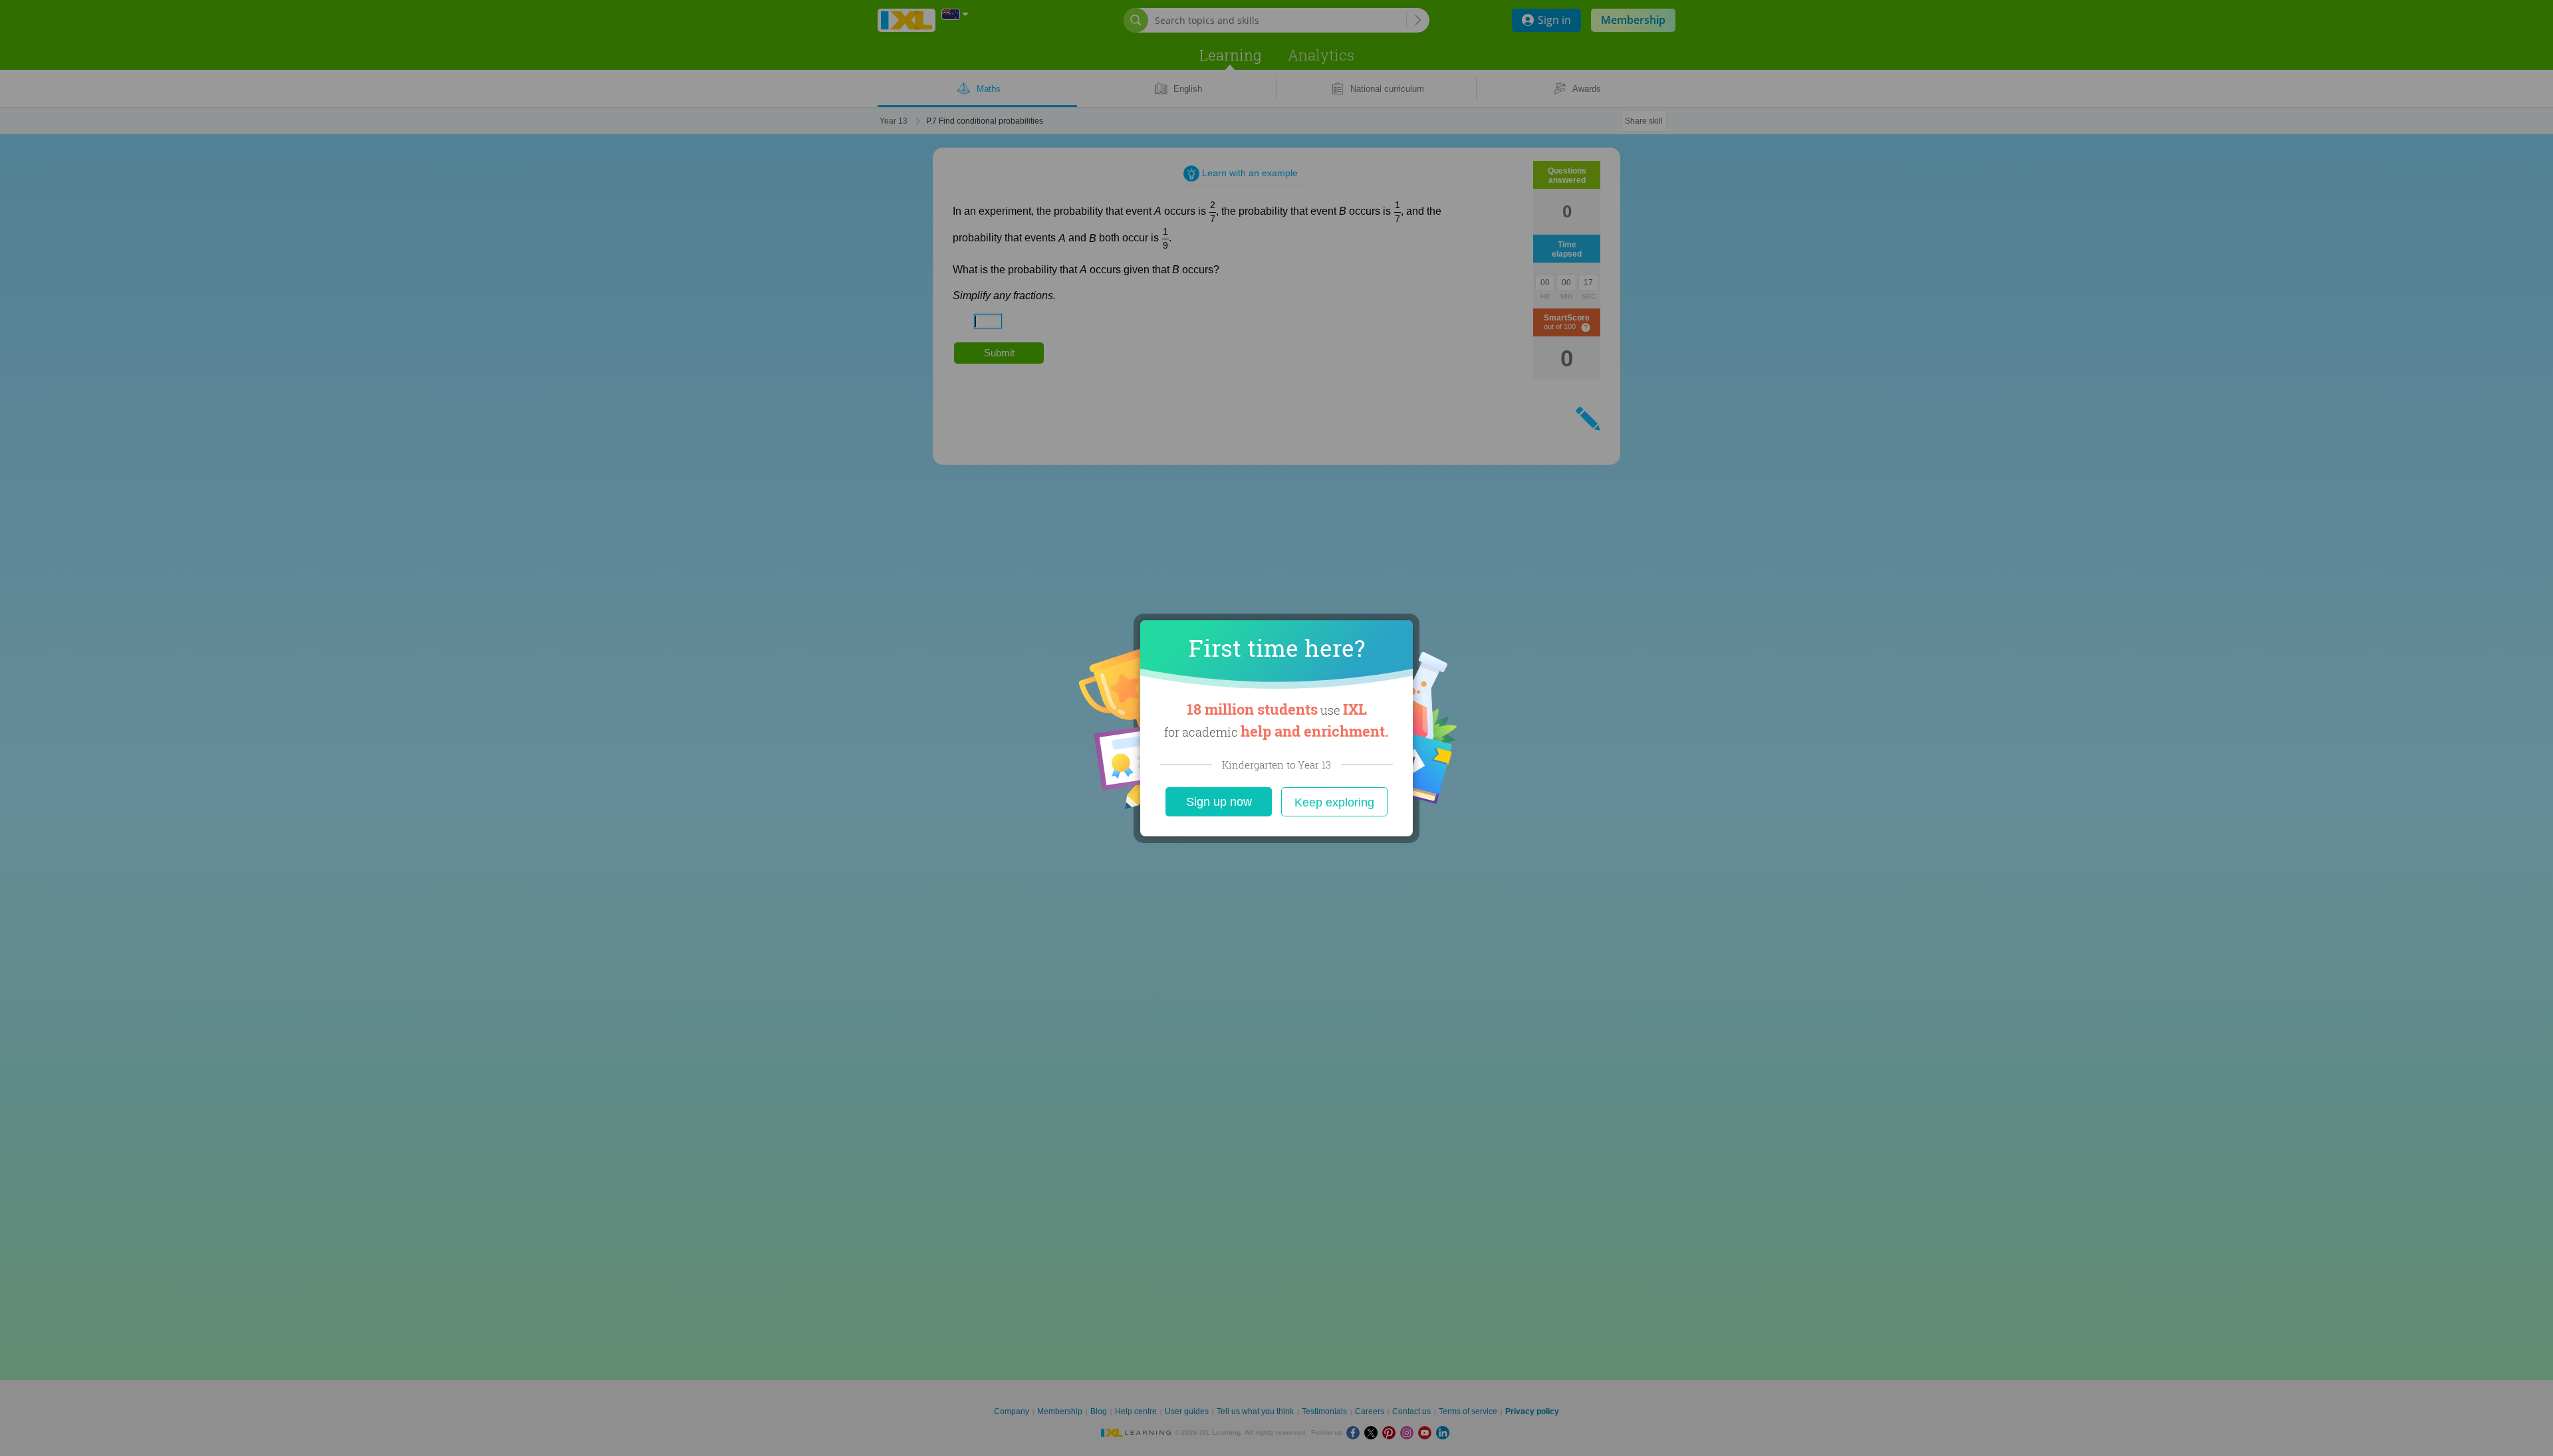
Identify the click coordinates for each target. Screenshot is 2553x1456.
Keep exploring (1334, 802)
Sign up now (1219, 802)
